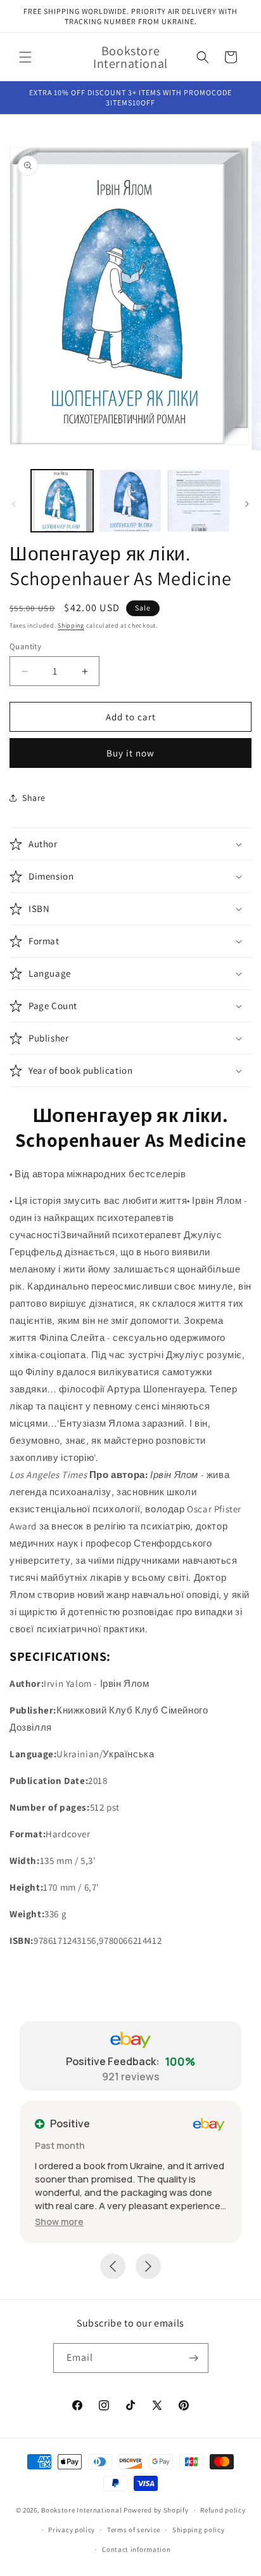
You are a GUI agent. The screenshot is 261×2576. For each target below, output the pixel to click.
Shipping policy (199, 2530)
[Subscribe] (194, 2358)
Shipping (71, 625)
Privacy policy (72, 2530)
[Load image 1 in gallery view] (62, 501)
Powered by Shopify (156, 2510)
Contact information (136, 2549)
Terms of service (134, 2530)
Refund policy (223, 2510)
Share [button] (34, 798)
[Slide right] (247, 504)
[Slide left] (14, 504)
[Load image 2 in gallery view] (130, 501)
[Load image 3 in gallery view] (198, 501)
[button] (25, 57)
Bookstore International (81, 2510)
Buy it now (130, 753)
